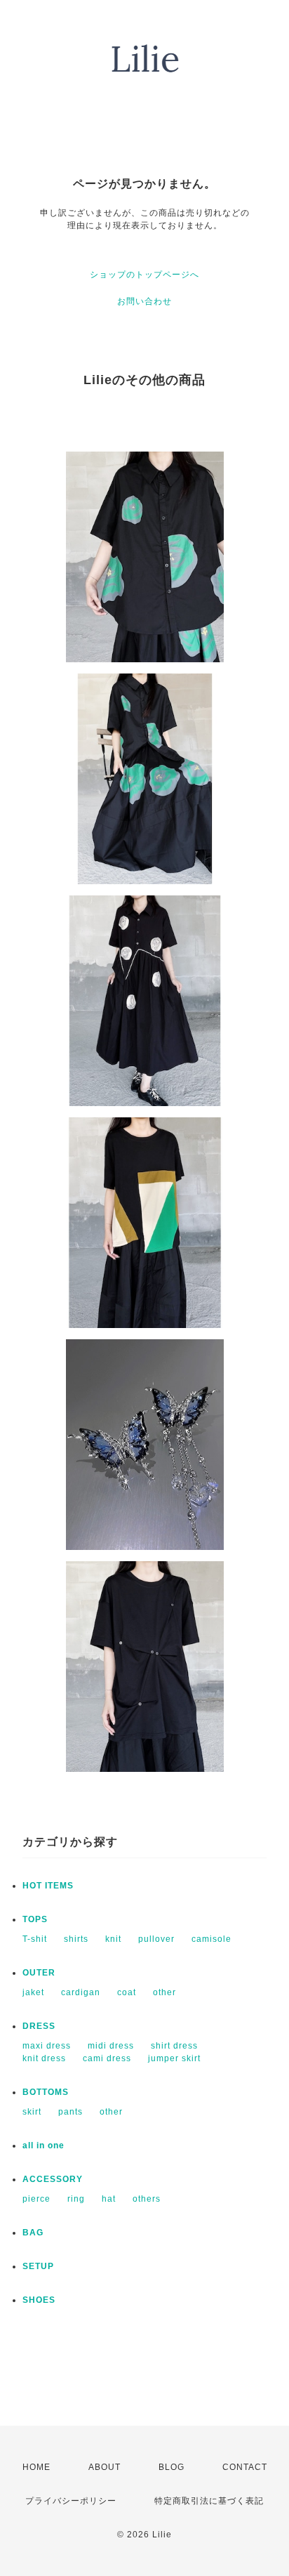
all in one (43, 2145)
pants (70, 2112)
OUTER (39, 1973)
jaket (33, 1992)
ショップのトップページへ (144, 275)
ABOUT (105, 2467)
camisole (211, 1939)
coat (127, 1992)
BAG (33, 2233)
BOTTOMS (46, 2092)
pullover (156, 1939)
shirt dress (174, 2046)
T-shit (35, 1939)
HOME (36, 2467)
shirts (76, 1939)
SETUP (38, 2266)
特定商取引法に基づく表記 (209, 2501)
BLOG (172, 2467)
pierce (36, 2199)
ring (76, 2199)
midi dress (111, 2046)
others (147, 2199)
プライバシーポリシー (71, 2501)
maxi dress (47, 2046)
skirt (32, 2112)
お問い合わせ (144, 301)
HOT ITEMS (48, 1886)
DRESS (39, 2026)
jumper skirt (174, 2058)
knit (113, 1939)
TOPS (35, 1919)
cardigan (81, 1992)
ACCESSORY (53, 2179)
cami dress (107, 2058)
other (164, 1992)
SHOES (39, 2300)
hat (109, 2199)
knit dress (44, 2058)
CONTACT (245, 2467)
